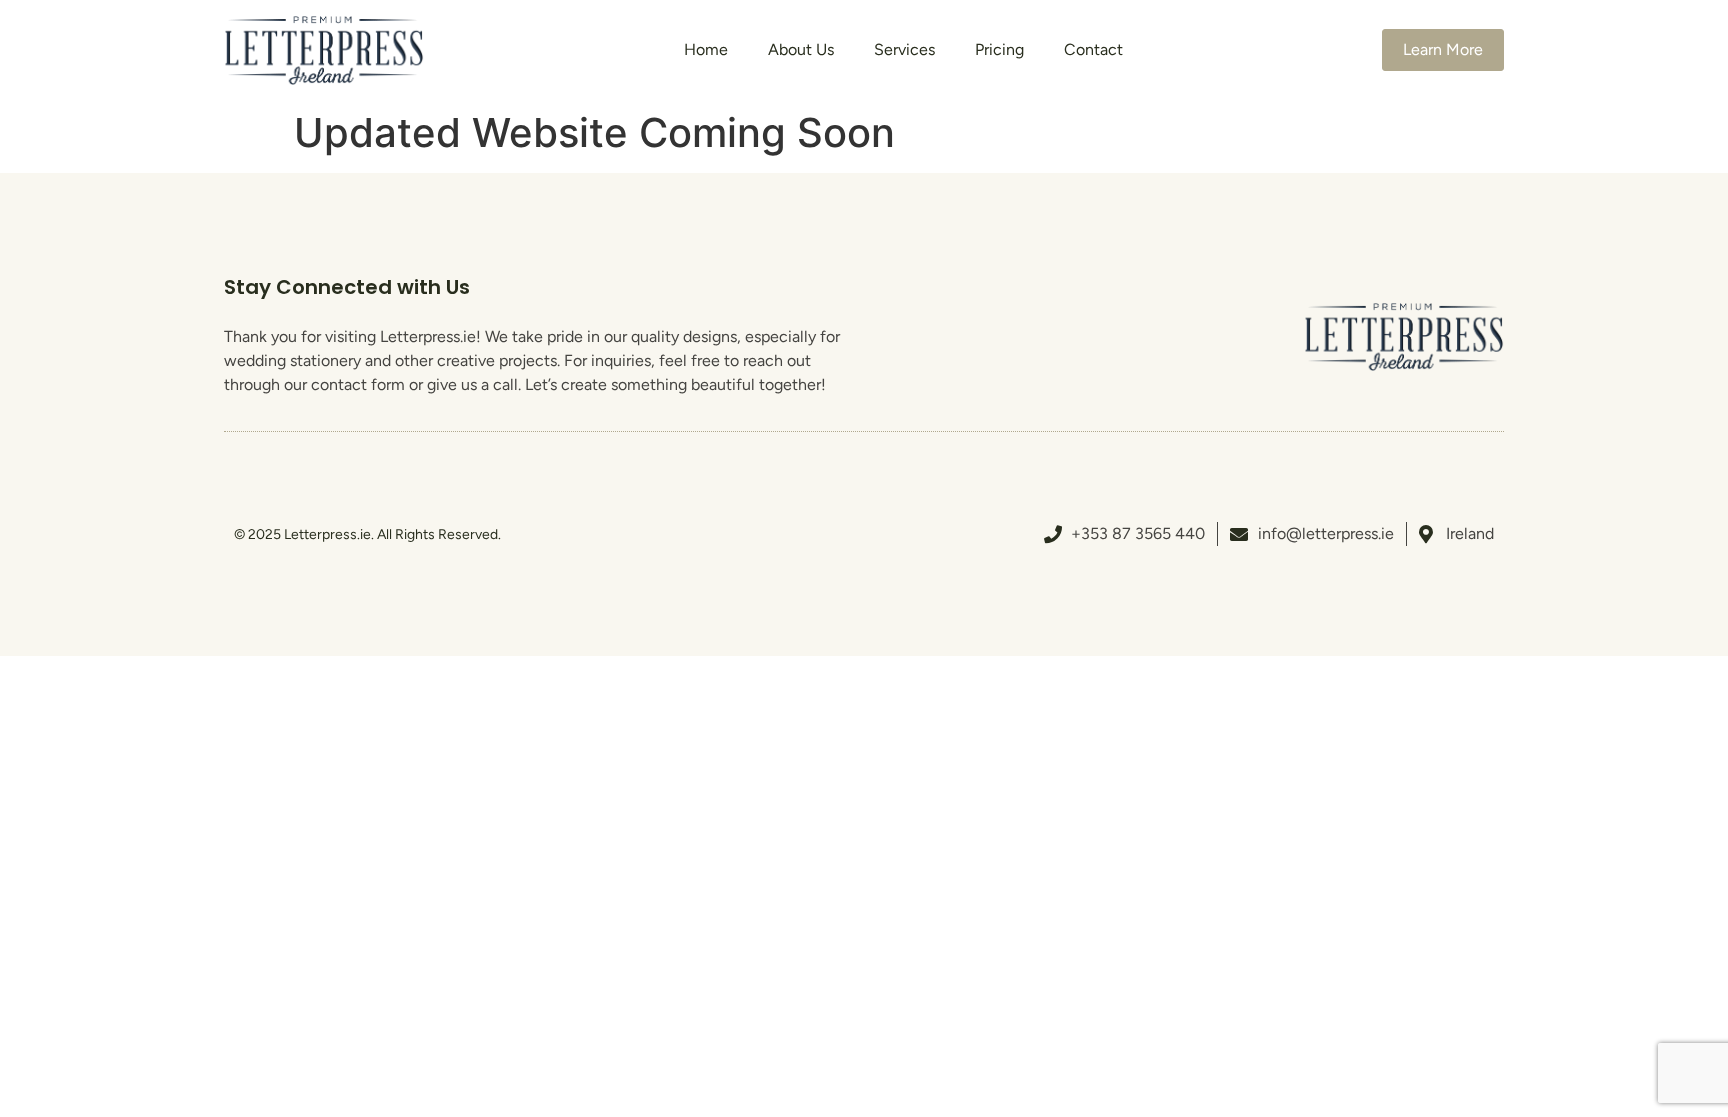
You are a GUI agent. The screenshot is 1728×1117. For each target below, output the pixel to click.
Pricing (999, 49)
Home (706, 49)
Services (904, 49)
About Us (801, 49)
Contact (1093, 49)
